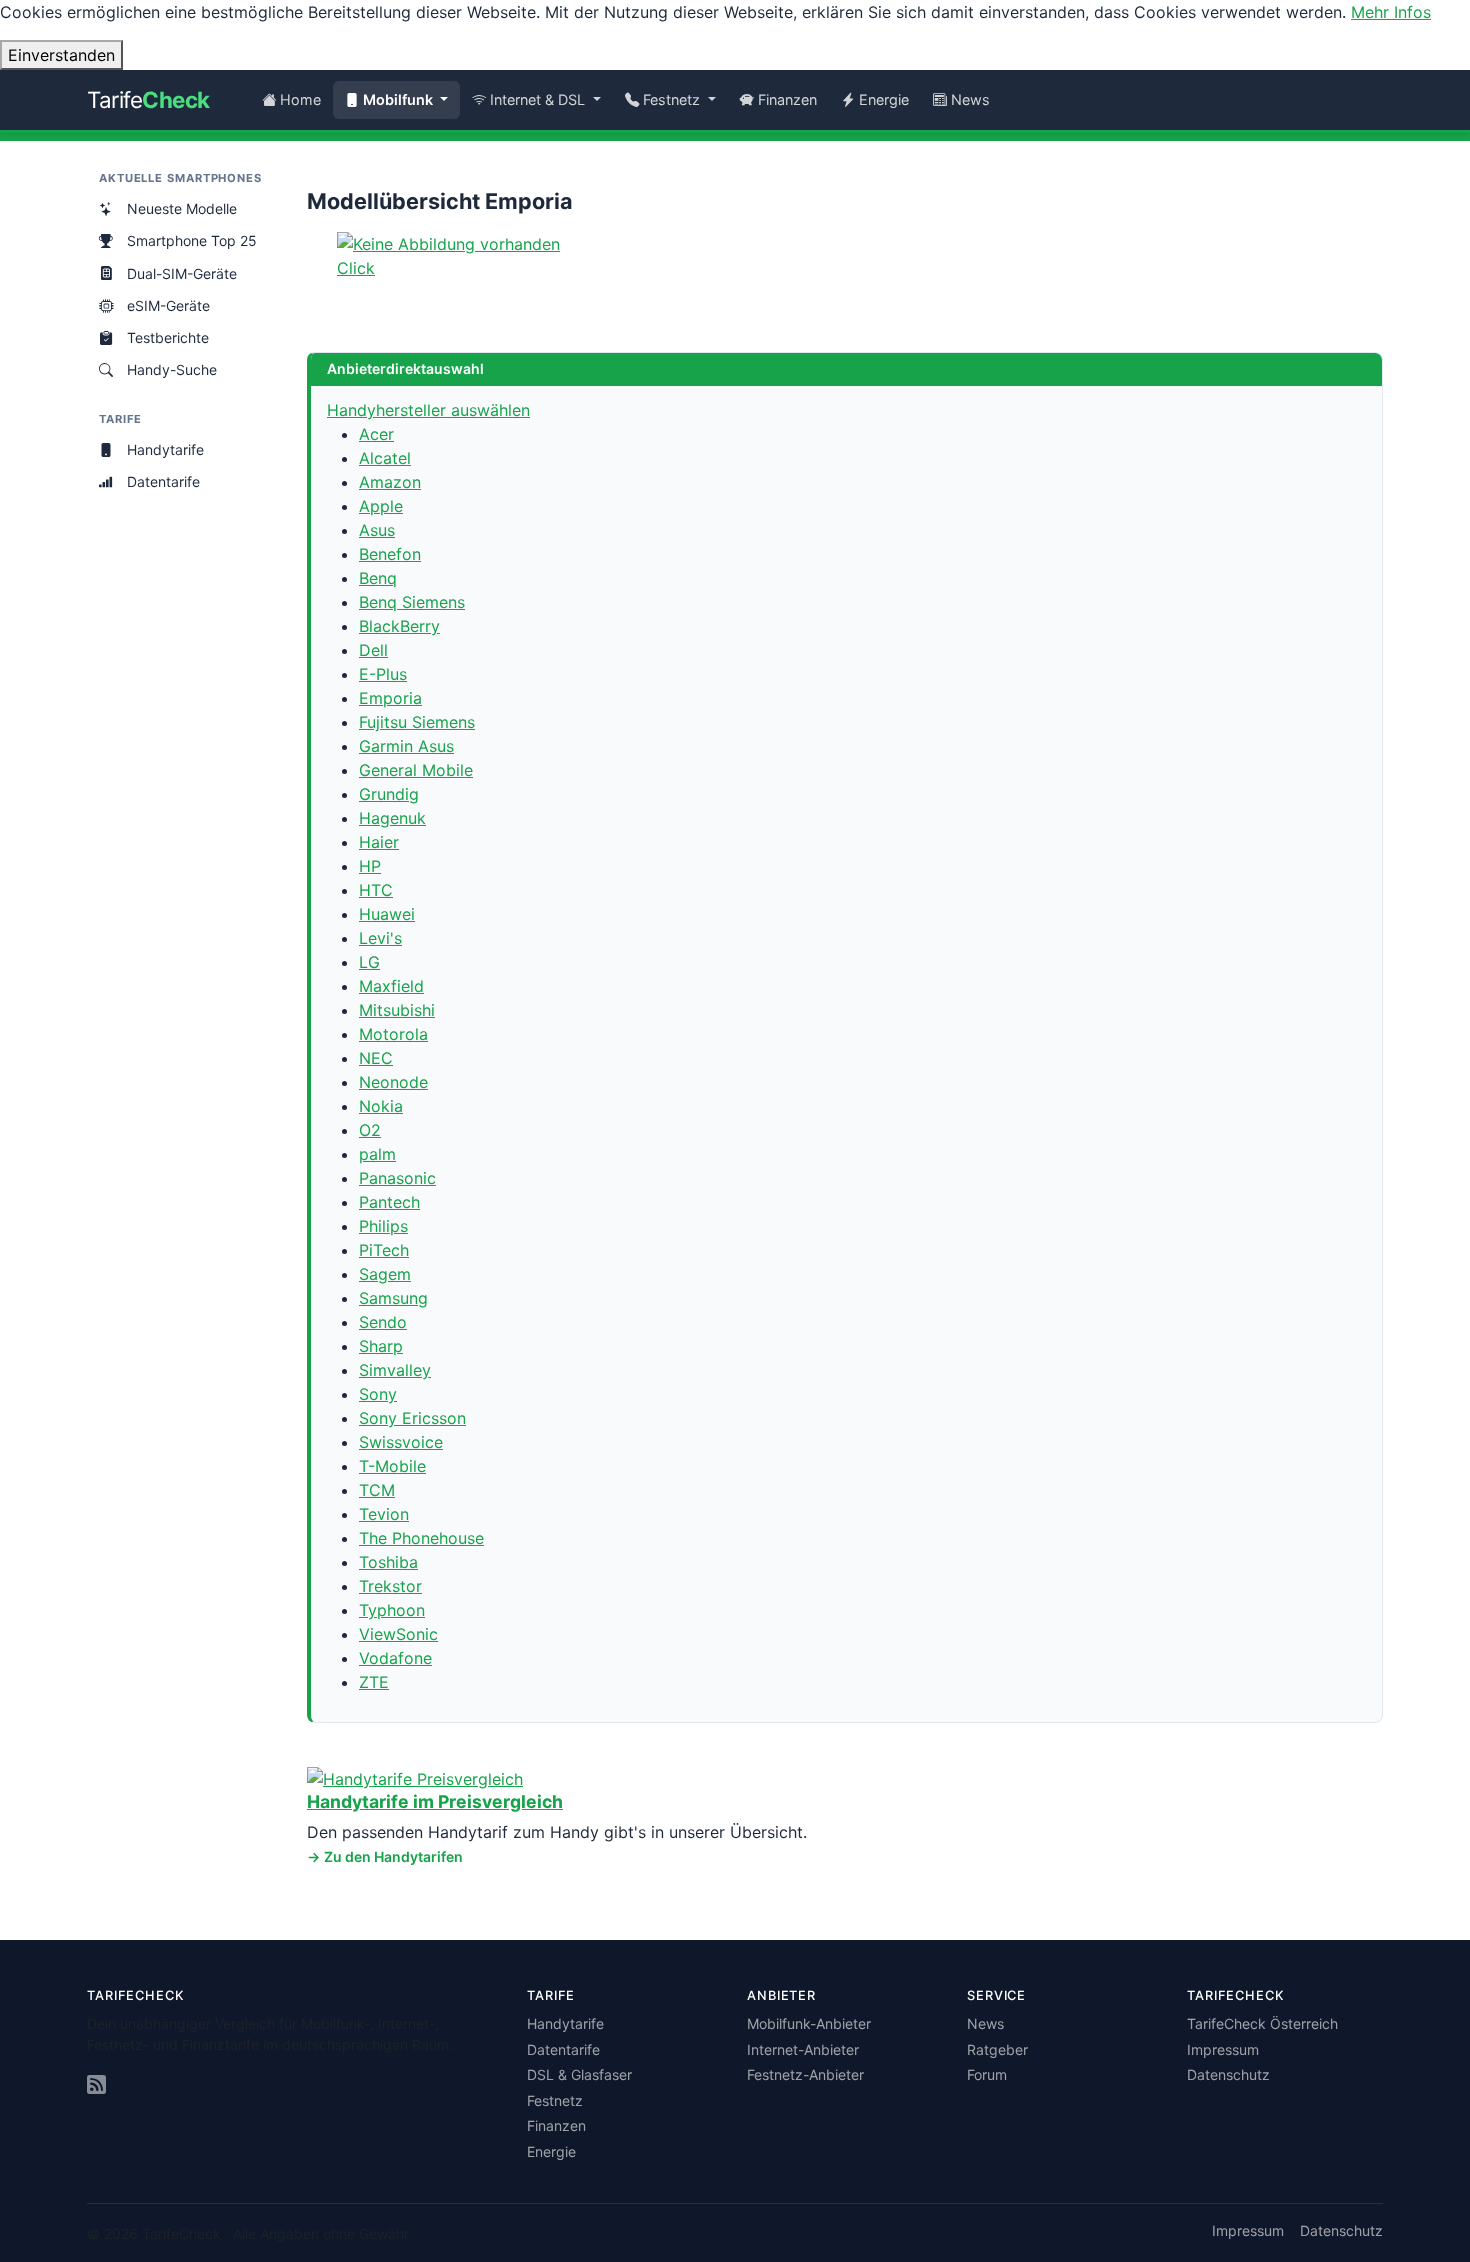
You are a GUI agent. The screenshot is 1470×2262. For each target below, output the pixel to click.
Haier (379, 842)
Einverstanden (61, 55)
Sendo (383, 1322)
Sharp (381, 1346)
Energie (884, 99)
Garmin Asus (406, 746)
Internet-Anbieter (803, 2049)
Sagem (385, 1274)
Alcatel (385, 458)
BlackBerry (399, 626)
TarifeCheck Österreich (1262, 2023)
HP (370, 866)
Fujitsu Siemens (417, 722)
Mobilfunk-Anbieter (809, 2023)
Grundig (389, 794)
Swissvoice (401, 1442)
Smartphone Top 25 (192, 240)
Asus (377, 530)
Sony (378, 1394)
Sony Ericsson (412, 1418)
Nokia (381, 1106)
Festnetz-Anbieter (805, 2074)
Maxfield (391, 986)
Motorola (393, 1034)
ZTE (374, 1682)
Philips (383, 1226)
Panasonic (397, 1178)
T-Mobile (392, 1466)
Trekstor (390, 1586)
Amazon (390, 482)
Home (300, 99)
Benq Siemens (412, 602)
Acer (376, 434)
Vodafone (395, 1658)
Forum (987, 2074)
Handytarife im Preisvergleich (435, 1801)
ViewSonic (398, 1634)
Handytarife (165, 449)
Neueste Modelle (182, 208)
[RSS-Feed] (96, 2085)
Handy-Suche (172, 369)
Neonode (393, 1082)
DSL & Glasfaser (579, 2074)
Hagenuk (392, 818)
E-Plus (383, 674)
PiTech (384, 1250)
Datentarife (163, 481)
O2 (370, 1130)
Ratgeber (997, 2049)
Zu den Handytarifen (393, 1856)
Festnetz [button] (673, 99)
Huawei (387, 914)
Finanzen (787, 99)
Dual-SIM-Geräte (182, 273)
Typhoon (392, 1610)
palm (377, 1154)
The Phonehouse (421, 1538)
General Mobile (416, 770)
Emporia (390, 698)
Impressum (1223, 2049)
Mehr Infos (1391, 12)
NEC (376, 1058)
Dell (373, 650)
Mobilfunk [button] (400, 99)
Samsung (393, 1298)
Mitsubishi (397, 1010)
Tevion (384, 1514)
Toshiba (388, 1562)
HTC (376, 890)
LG (369, 962)
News (970, 99)
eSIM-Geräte (168, 305)
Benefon (390, 554)
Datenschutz (1228, 2074)
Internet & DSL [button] (539, 99)
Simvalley (395, 1370)
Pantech (389, 1202)
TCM (377, 1490)
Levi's (380, 938)
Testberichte (168, 337)
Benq (378, 578)
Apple (381, 506)
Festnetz (555, 2100)
